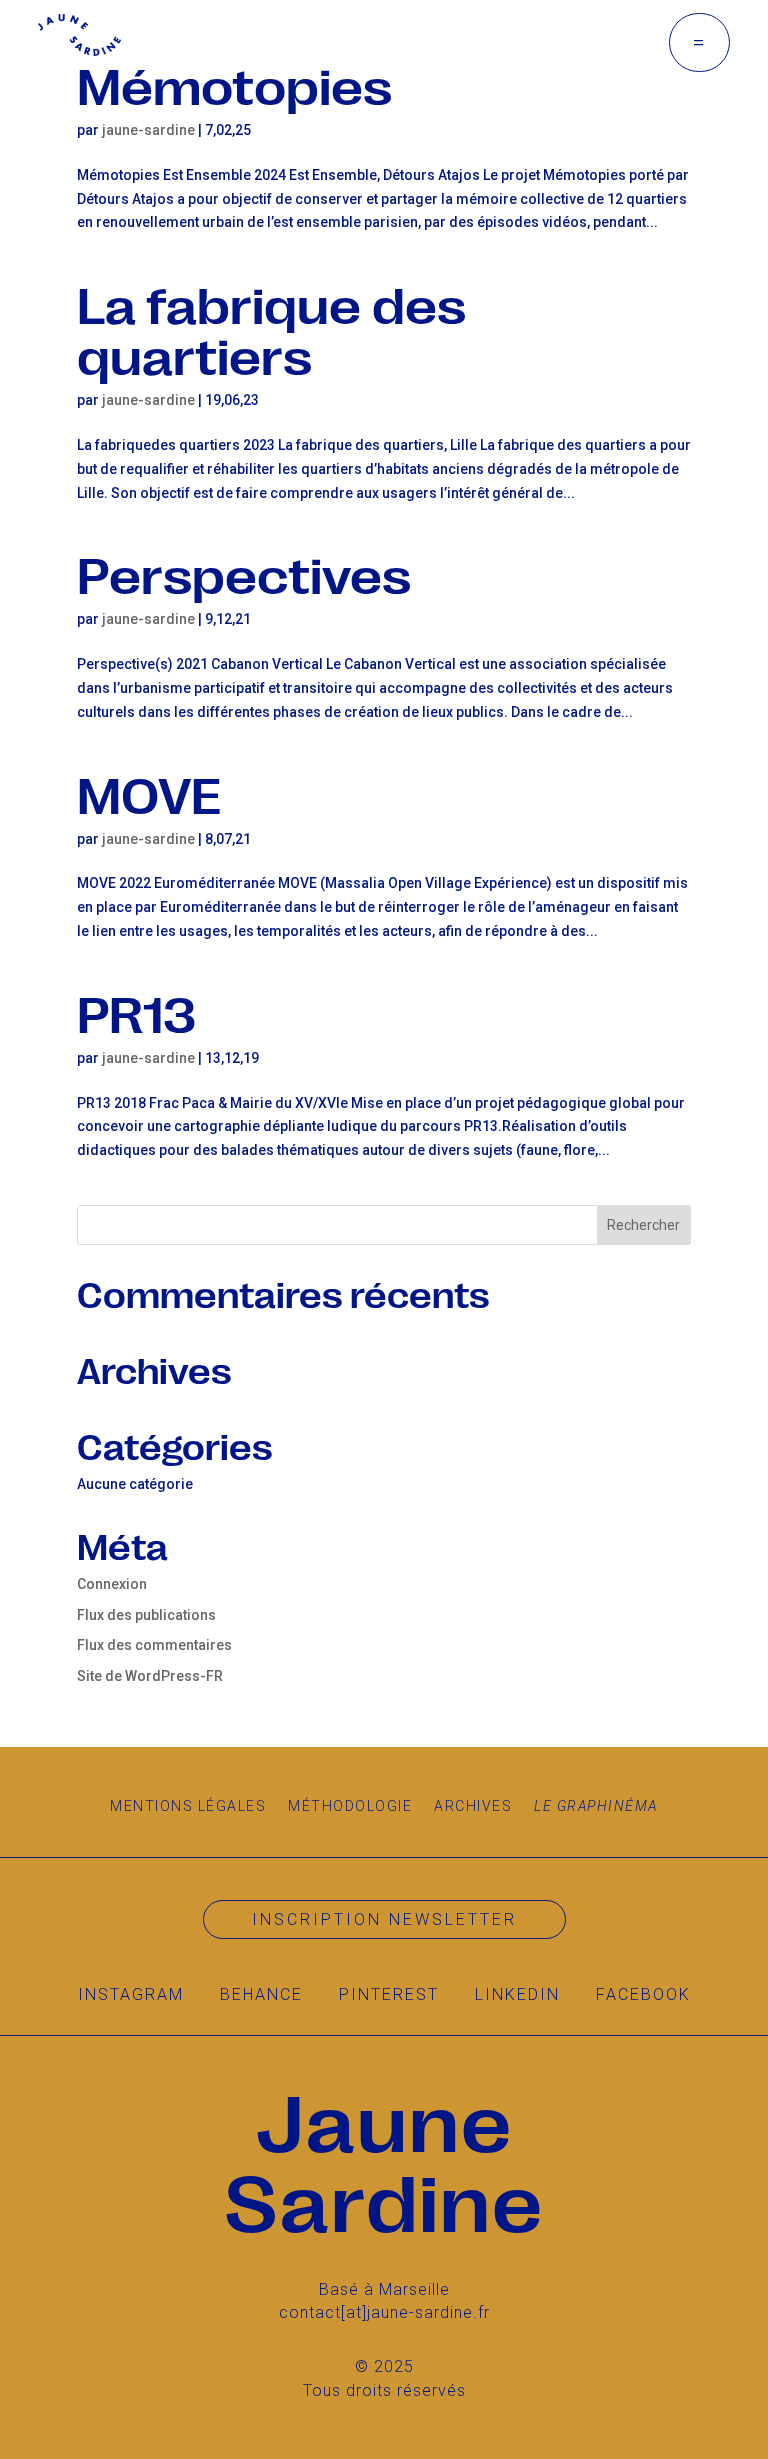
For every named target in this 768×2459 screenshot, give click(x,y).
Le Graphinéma (596, 1806)
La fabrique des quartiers (271, 328)
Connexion (112, 1584)
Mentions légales (188, 1806)
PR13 (136, 1011)
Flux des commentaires (154, 1645)
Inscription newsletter (384, 1919)
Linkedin (517, 1994)
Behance (261, 1994)
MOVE (149, 792)
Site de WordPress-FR (150, 1676)
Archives (473, 1806)
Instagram (131, 1994)
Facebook (643, 1994)
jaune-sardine (148, 130)
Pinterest (389, 1994)
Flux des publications (146, 1615)
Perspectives (244, 572)
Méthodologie (350, 1806)
